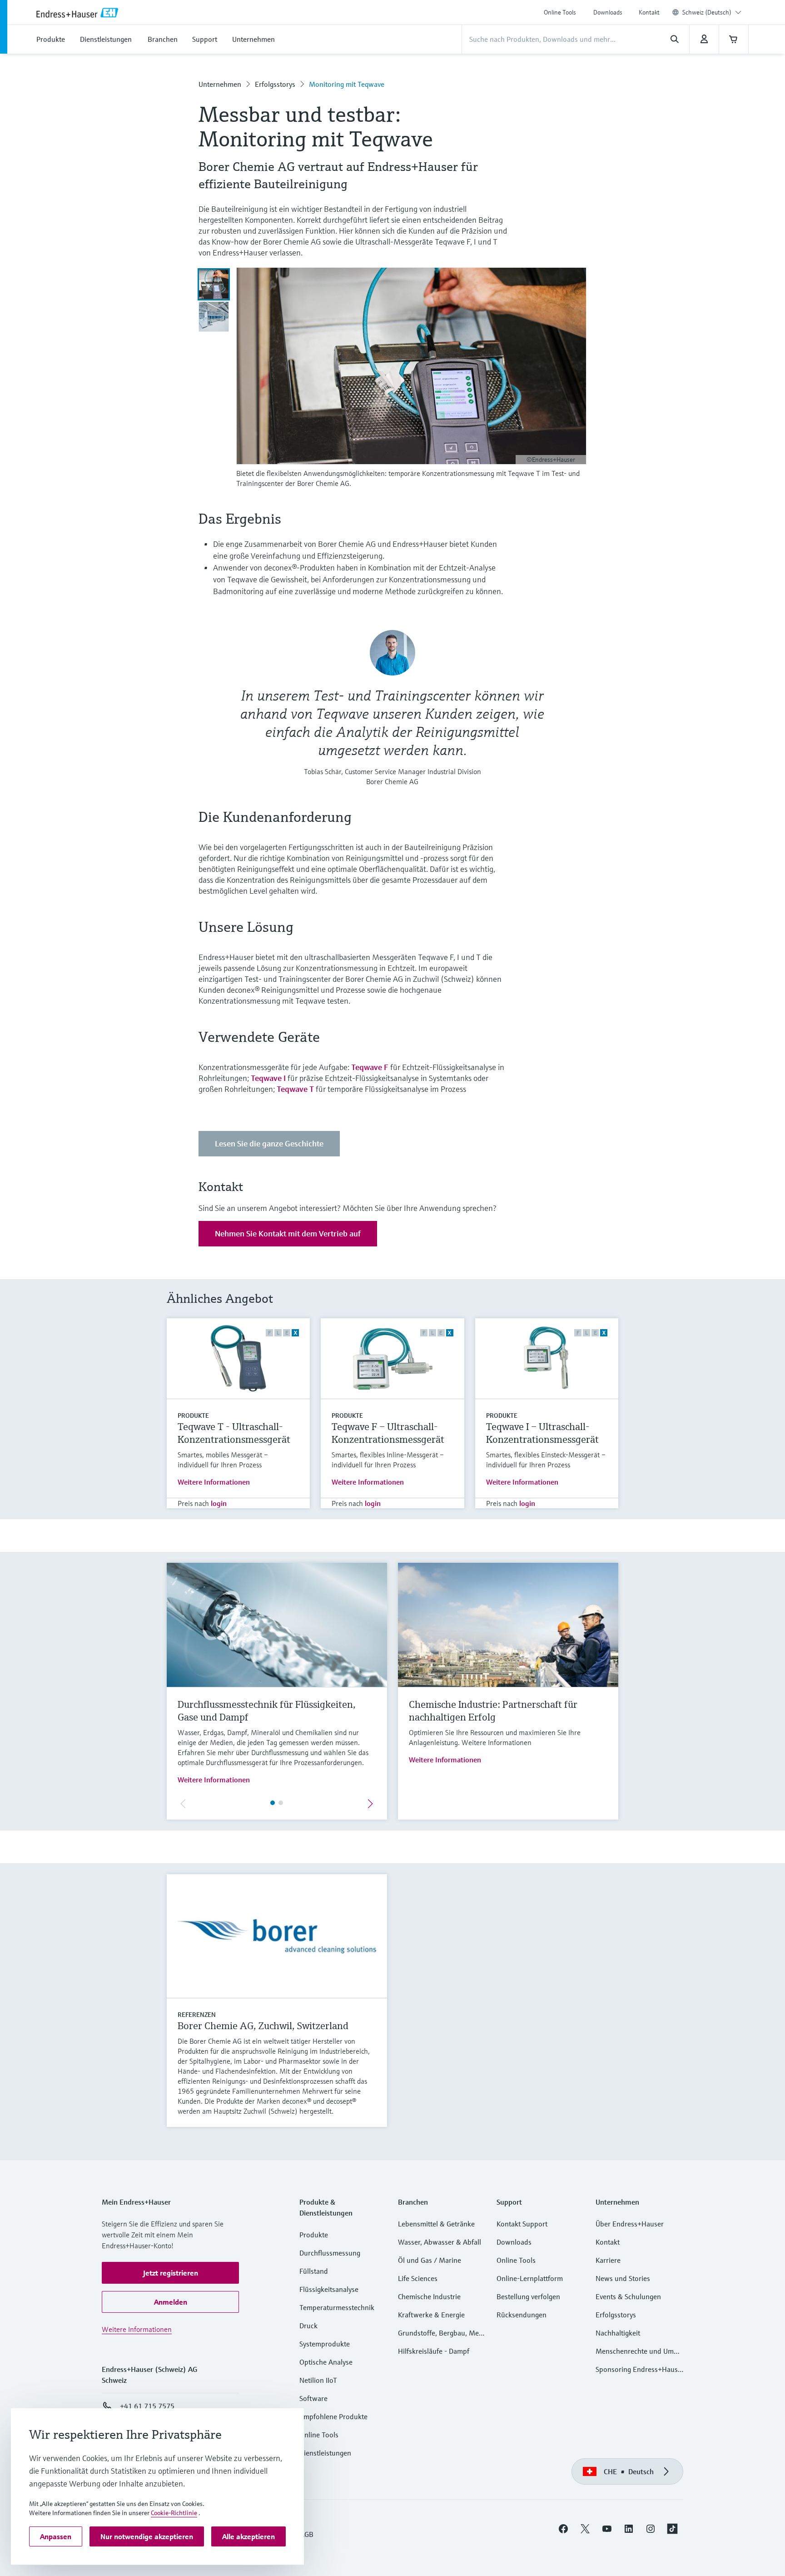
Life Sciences (418, 2278)
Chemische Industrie (429, 2296)
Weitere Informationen (214, 1482)
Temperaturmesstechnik (337, 2307)
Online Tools (560, 12)
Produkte (193, 1416)
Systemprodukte (325, 2344)
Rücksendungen (522, 2315)
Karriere (608, 2260)
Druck (308, 2326)
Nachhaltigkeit (618, 2333)
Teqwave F (370, 1067)
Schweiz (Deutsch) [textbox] (707, 12)
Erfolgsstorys (275, 84)
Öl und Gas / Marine (430, 2260)
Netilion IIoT (318, 2380)
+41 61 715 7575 (147, 2406)
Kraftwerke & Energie (431, 2315)
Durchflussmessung (330, 2253)
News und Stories (623, 2278)
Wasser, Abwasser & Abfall (440, 2242)
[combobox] (712, 12)
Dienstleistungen (325, 2453)
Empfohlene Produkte (333, 2416)
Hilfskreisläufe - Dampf (434, 2351)
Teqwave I (268, 1078)
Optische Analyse (326, 2362)
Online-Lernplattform (530, 2278)
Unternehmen (220, 84)
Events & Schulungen (628, 2296)
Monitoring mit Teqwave (347, 84)
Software (313, 2398)
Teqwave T (295, 1089)
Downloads (608, 12)
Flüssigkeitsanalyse (329, 2289)
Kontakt (649, 12)
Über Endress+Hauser (630, 2224)
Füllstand (314, 2271)
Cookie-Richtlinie (174, 2513)
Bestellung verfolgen (528, 2296)
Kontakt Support (522, 2224)
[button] (170, 2273)
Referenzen (197, 2015)
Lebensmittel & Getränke (436, 2224)
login (219, 1503)
